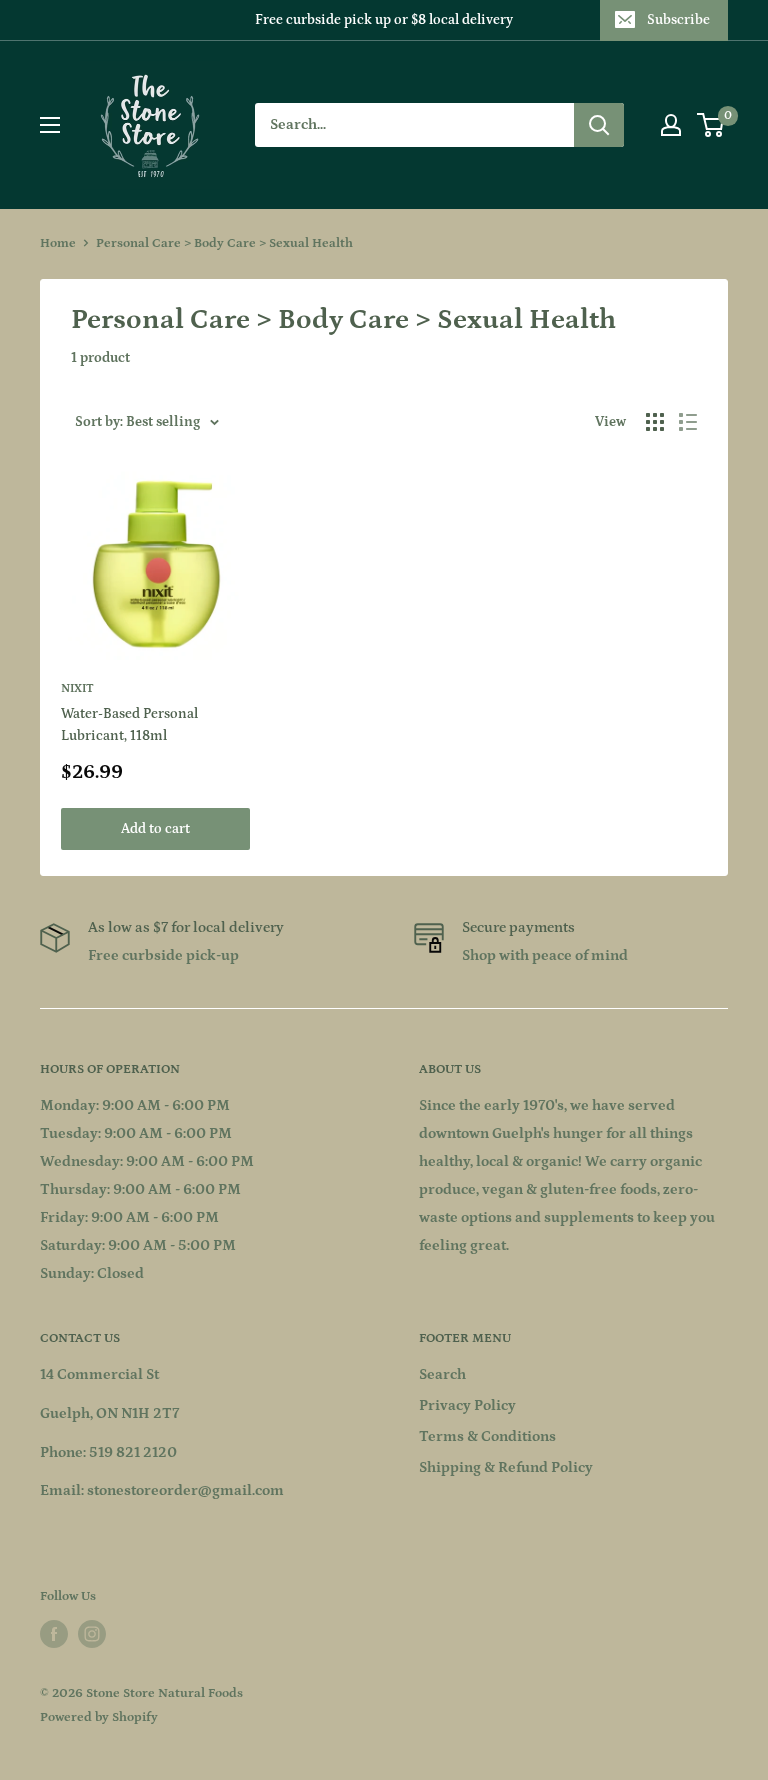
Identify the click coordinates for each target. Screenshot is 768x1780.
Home (58, 243)
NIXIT (77, 688)
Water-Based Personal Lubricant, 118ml (129, 725)
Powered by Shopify (99, 1717)
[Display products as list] (688, 422)
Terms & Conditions (487, 1436)
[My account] (671, 125)
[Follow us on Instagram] (92, 1634)
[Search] (599, 125)
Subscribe (678, 20)
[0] (711, 125)
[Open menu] (50, 125)
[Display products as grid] (655, 422)
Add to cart (155, 829)
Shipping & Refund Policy (506, 1467)
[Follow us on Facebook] (54, 1634)
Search (442, 1374)
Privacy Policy (467, 1405)
